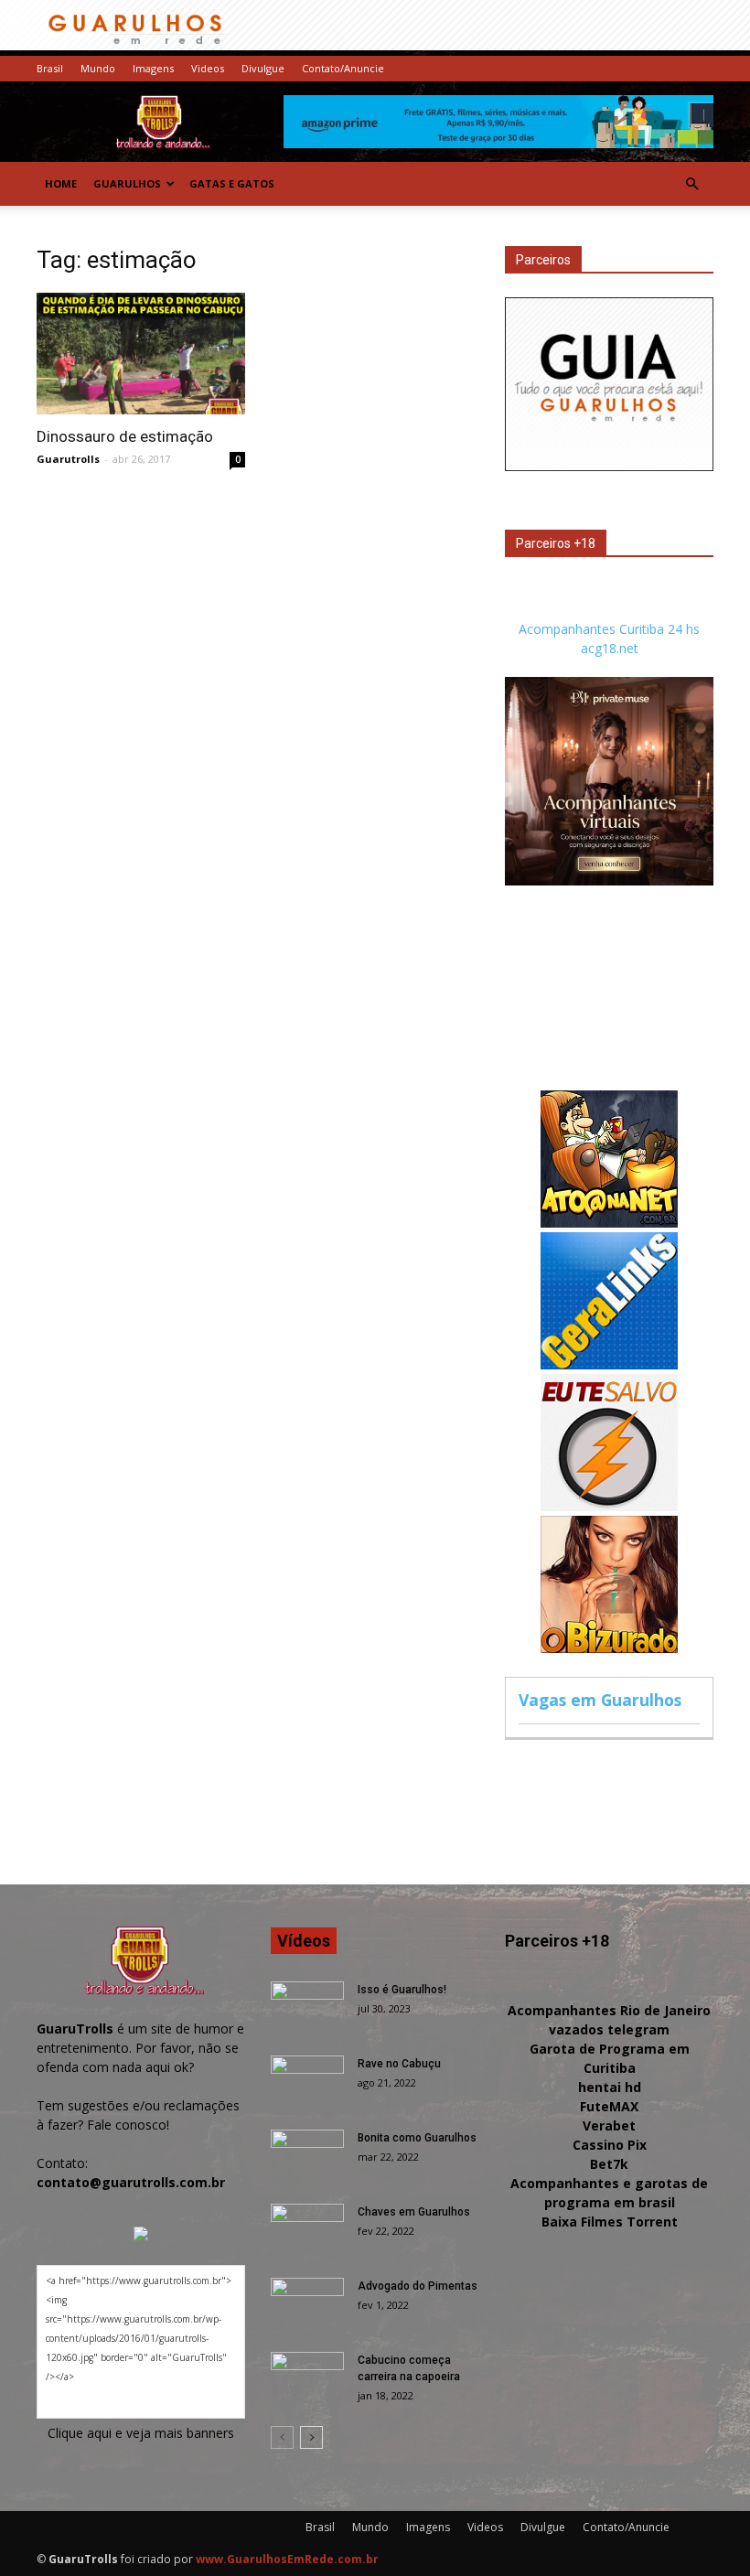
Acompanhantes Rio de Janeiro (609, 2010)
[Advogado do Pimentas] (307, 2303)
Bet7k (609, 2164)
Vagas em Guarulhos (600, 1700)
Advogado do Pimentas (418, 2286)
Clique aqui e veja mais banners (141, 2433)
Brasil (50, 68)
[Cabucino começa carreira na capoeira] (307, 2377)
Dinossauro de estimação (125, 436)
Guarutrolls (68, 459)
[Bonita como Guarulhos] (307, 2155)
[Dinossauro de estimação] (141, 354)
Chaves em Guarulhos (414, 2212)
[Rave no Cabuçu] (307, 2081)
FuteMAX (609, 2106)
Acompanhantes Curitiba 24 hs (609, 629)
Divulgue (263, 68)
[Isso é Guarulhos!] (307, 2007)
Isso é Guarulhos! (402, 1990)
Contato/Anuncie (343, 68)
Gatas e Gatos (232, 183)
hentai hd (610, 2087)
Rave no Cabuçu (399, 2064)
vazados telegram (609, 2029)
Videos (208, 68)
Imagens (153, 68)
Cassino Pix (610, 2145)
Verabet (609, 2125)
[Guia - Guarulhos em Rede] (609, 466)
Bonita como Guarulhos (417, 2138)
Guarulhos (127, 183)
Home (61, 183)
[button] (691, 184)
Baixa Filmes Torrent (610, 2222)
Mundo (98, 68)
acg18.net (610, 648)
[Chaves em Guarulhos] (307, 2229)
